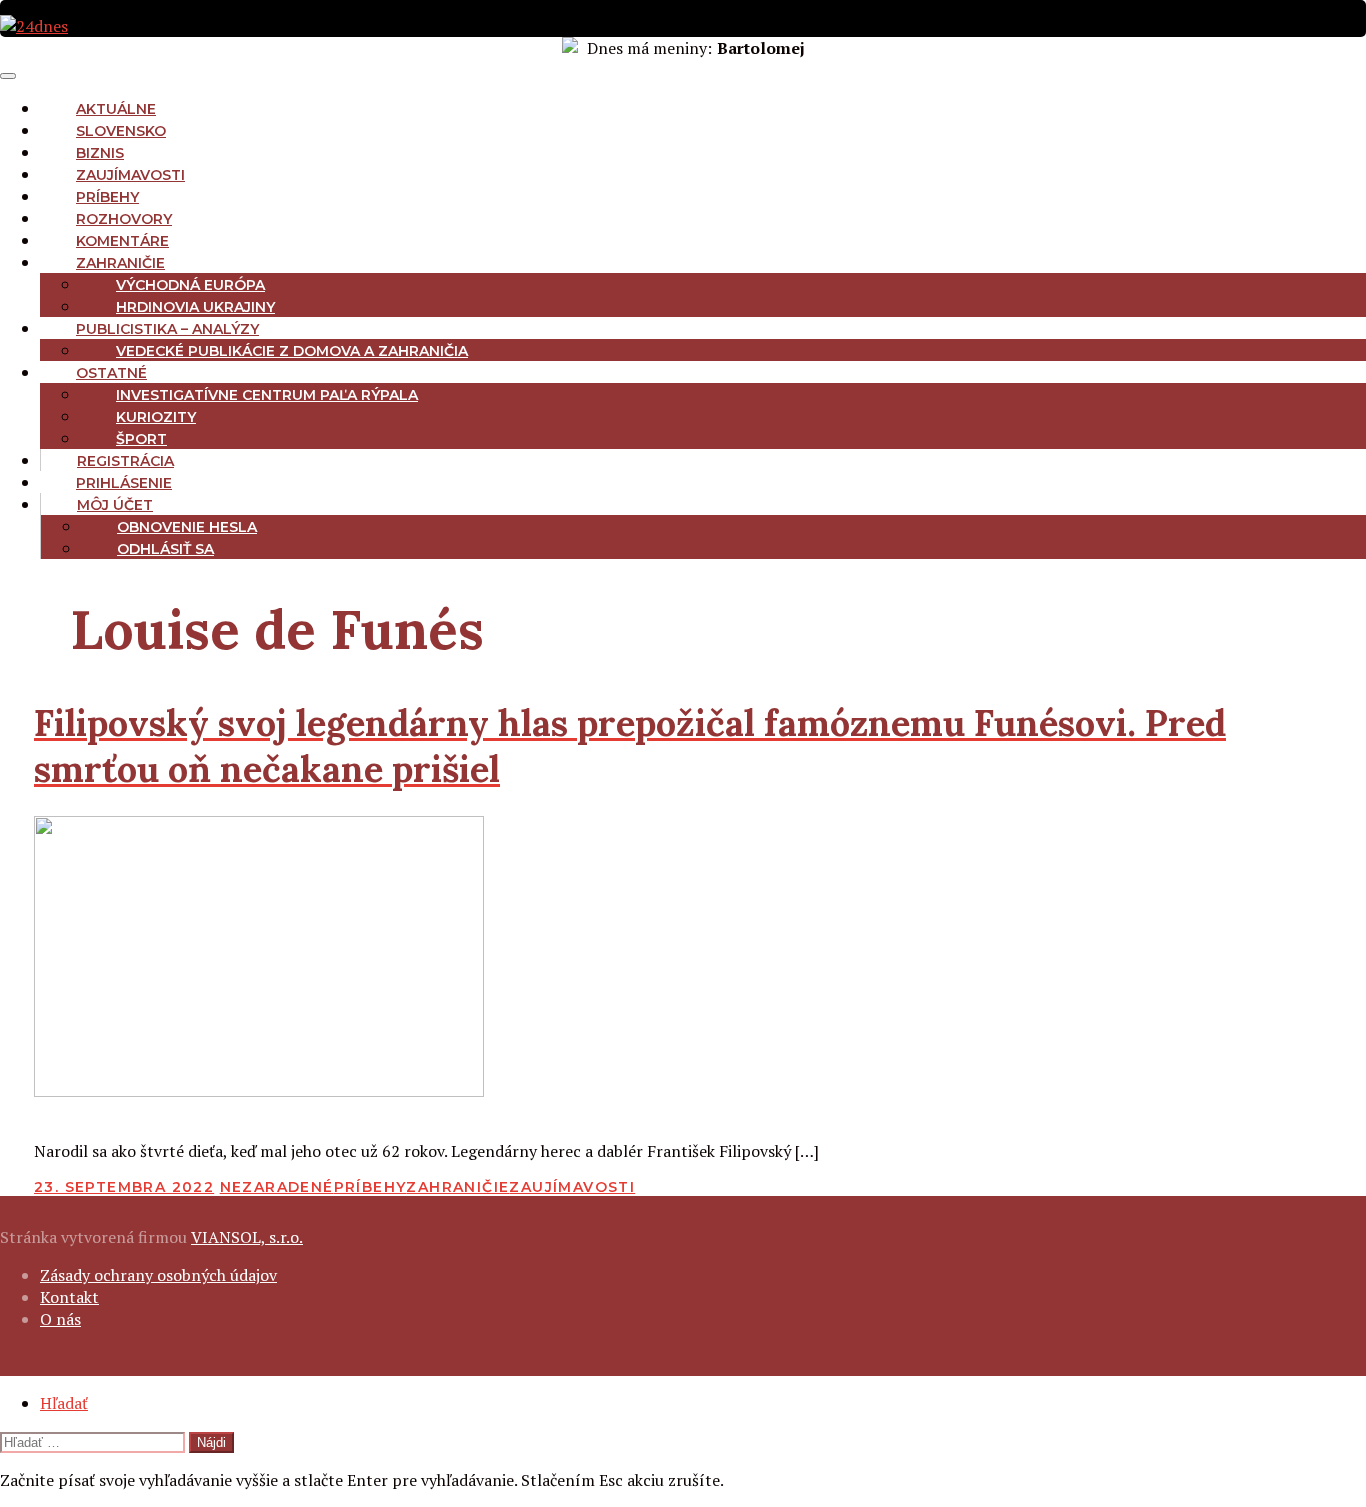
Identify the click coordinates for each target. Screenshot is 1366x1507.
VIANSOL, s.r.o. (247, 1237)
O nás (60, 1319)
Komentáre (122, 241)
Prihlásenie (124, 483)
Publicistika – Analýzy (167, 329)
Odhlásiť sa (165, 549)
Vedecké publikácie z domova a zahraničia (292, 351)
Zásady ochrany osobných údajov (158, 1275)
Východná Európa (190, 285)
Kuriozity (156, 417)
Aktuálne (116, 109)
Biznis (100, 153)
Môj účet (115, 505)
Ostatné (111, 373)
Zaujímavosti (130, 175)
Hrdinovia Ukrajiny (195, 307)
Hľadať (64, 1403)
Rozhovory (124, 219)
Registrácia (125, 461)
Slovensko (121, 131)
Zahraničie (120, 263)
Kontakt (69, 1297)
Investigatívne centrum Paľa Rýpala (267, 395)
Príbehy (107, 197)
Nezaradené (277, 1187)
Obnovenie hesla (187, 527)
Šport (141, 439)
